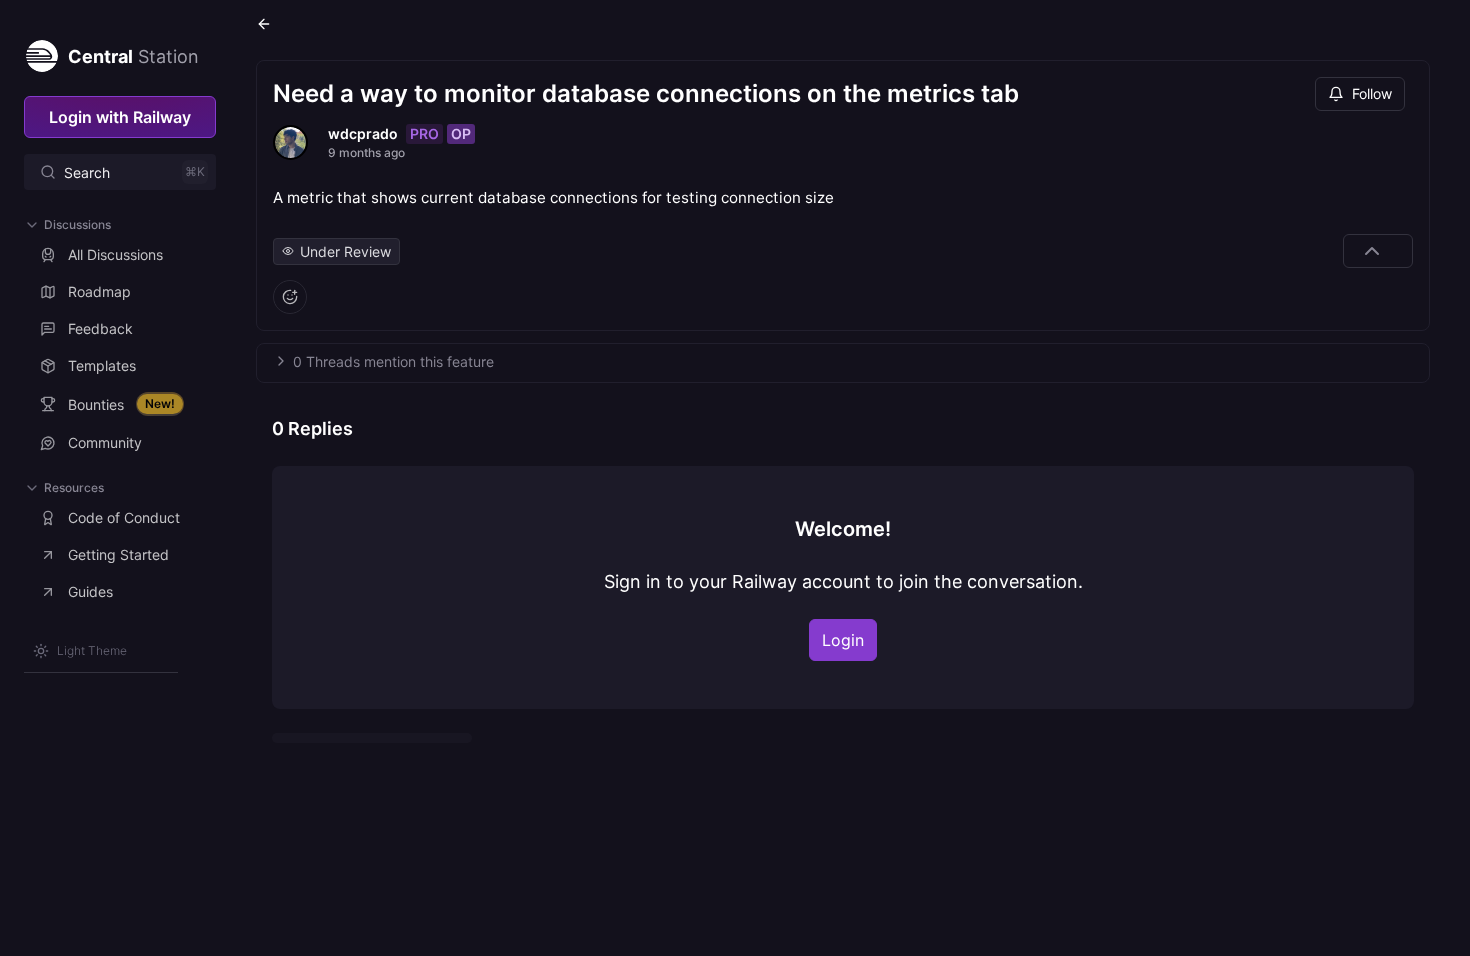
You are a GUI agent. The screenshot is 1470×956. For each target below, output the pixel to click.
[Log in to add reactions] (290, 297)
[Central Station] (41, 52)
